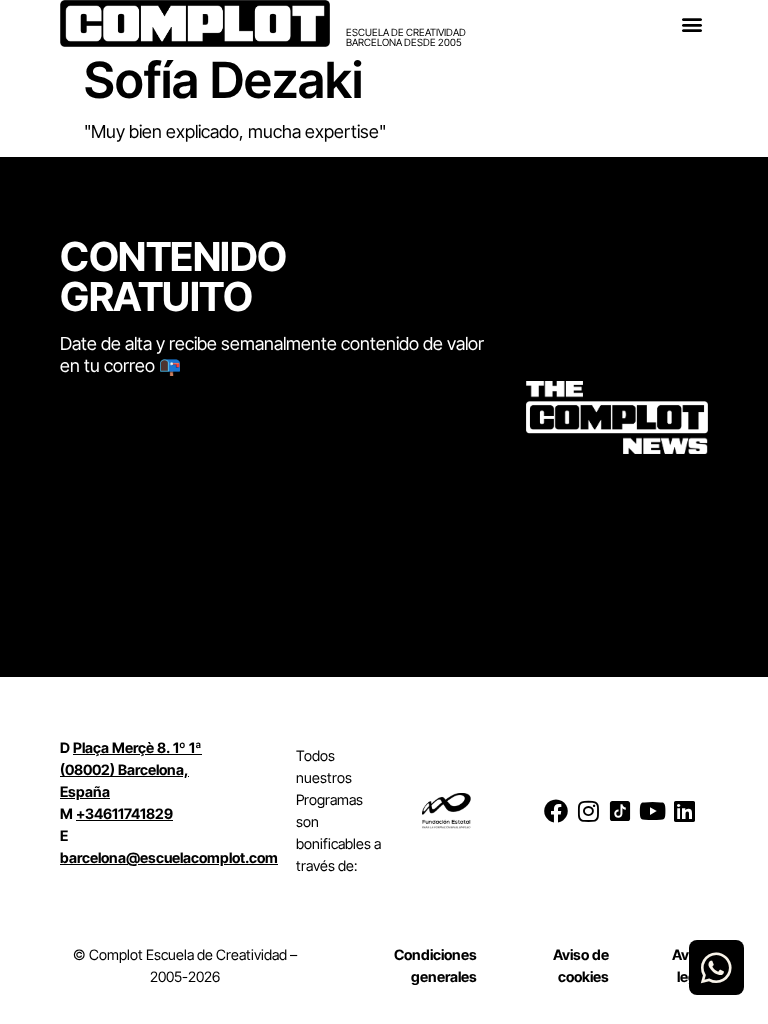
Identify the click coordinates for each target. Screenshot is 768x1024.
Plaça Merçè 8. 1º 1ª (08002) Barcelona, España (131, 769)
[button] (691, 23)
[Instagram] (588, 811)
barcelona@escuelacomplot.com (169, 857)
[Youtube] (652, 811)
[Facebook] (556, 811)
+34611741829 (124, 813)
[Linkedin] (684, 811)
